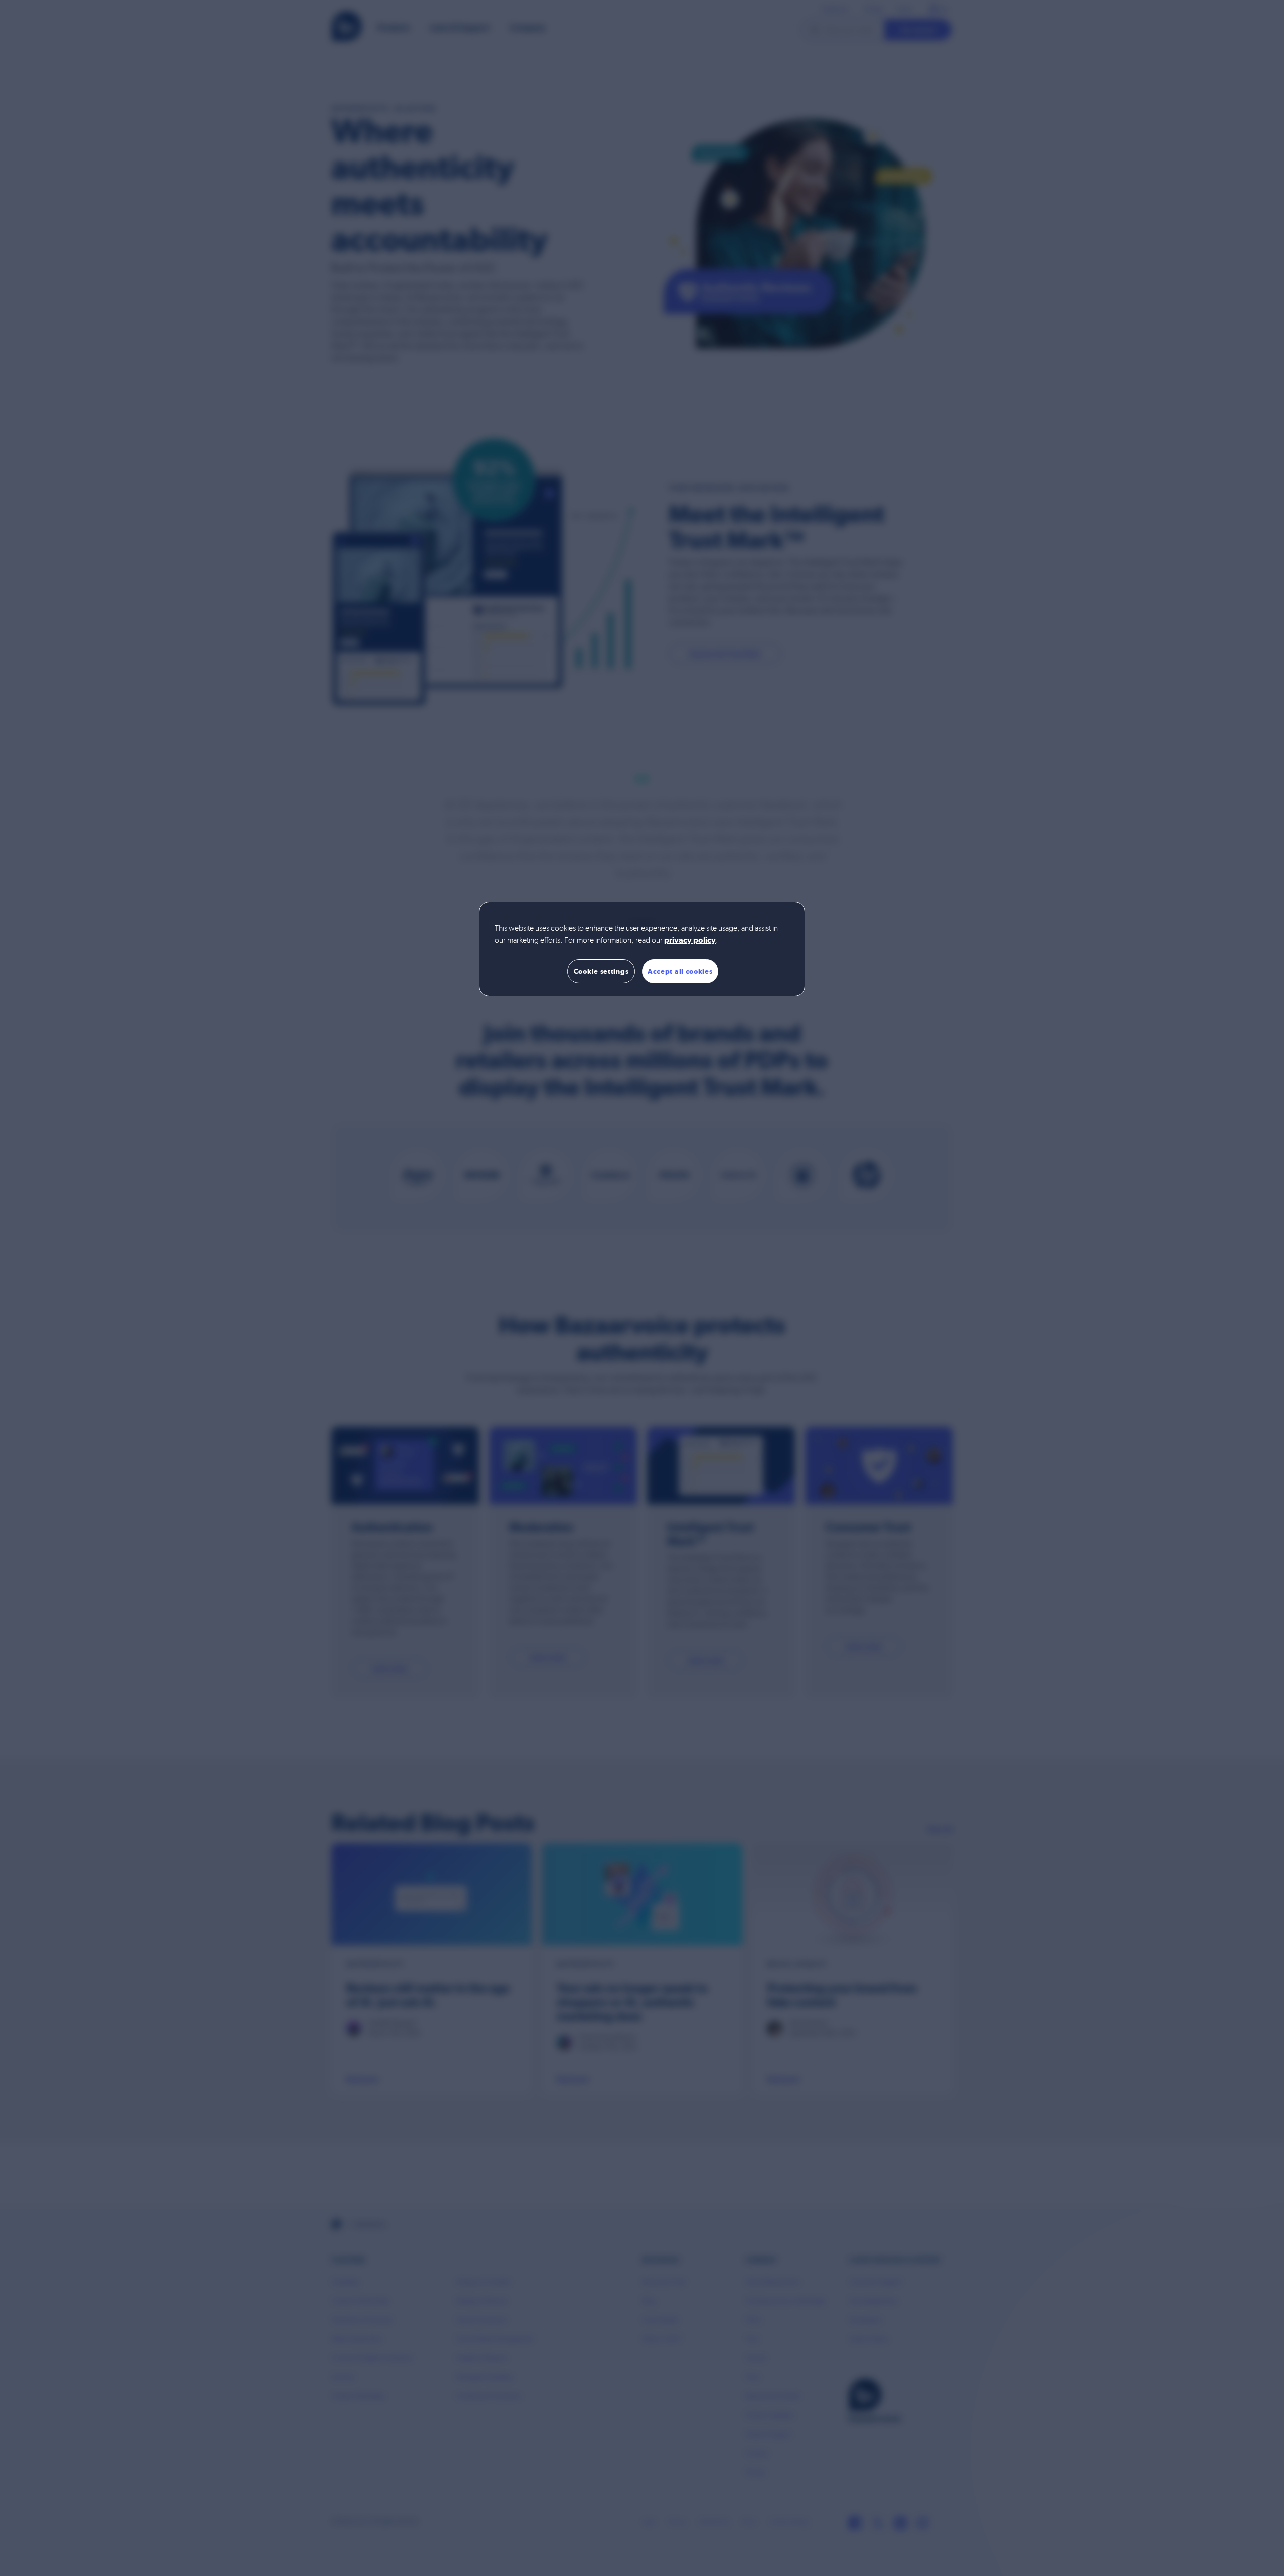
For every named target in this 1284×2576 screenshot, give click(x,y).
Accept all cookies (680, 971)
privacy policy (690, 941)
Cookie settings (601, 971)
